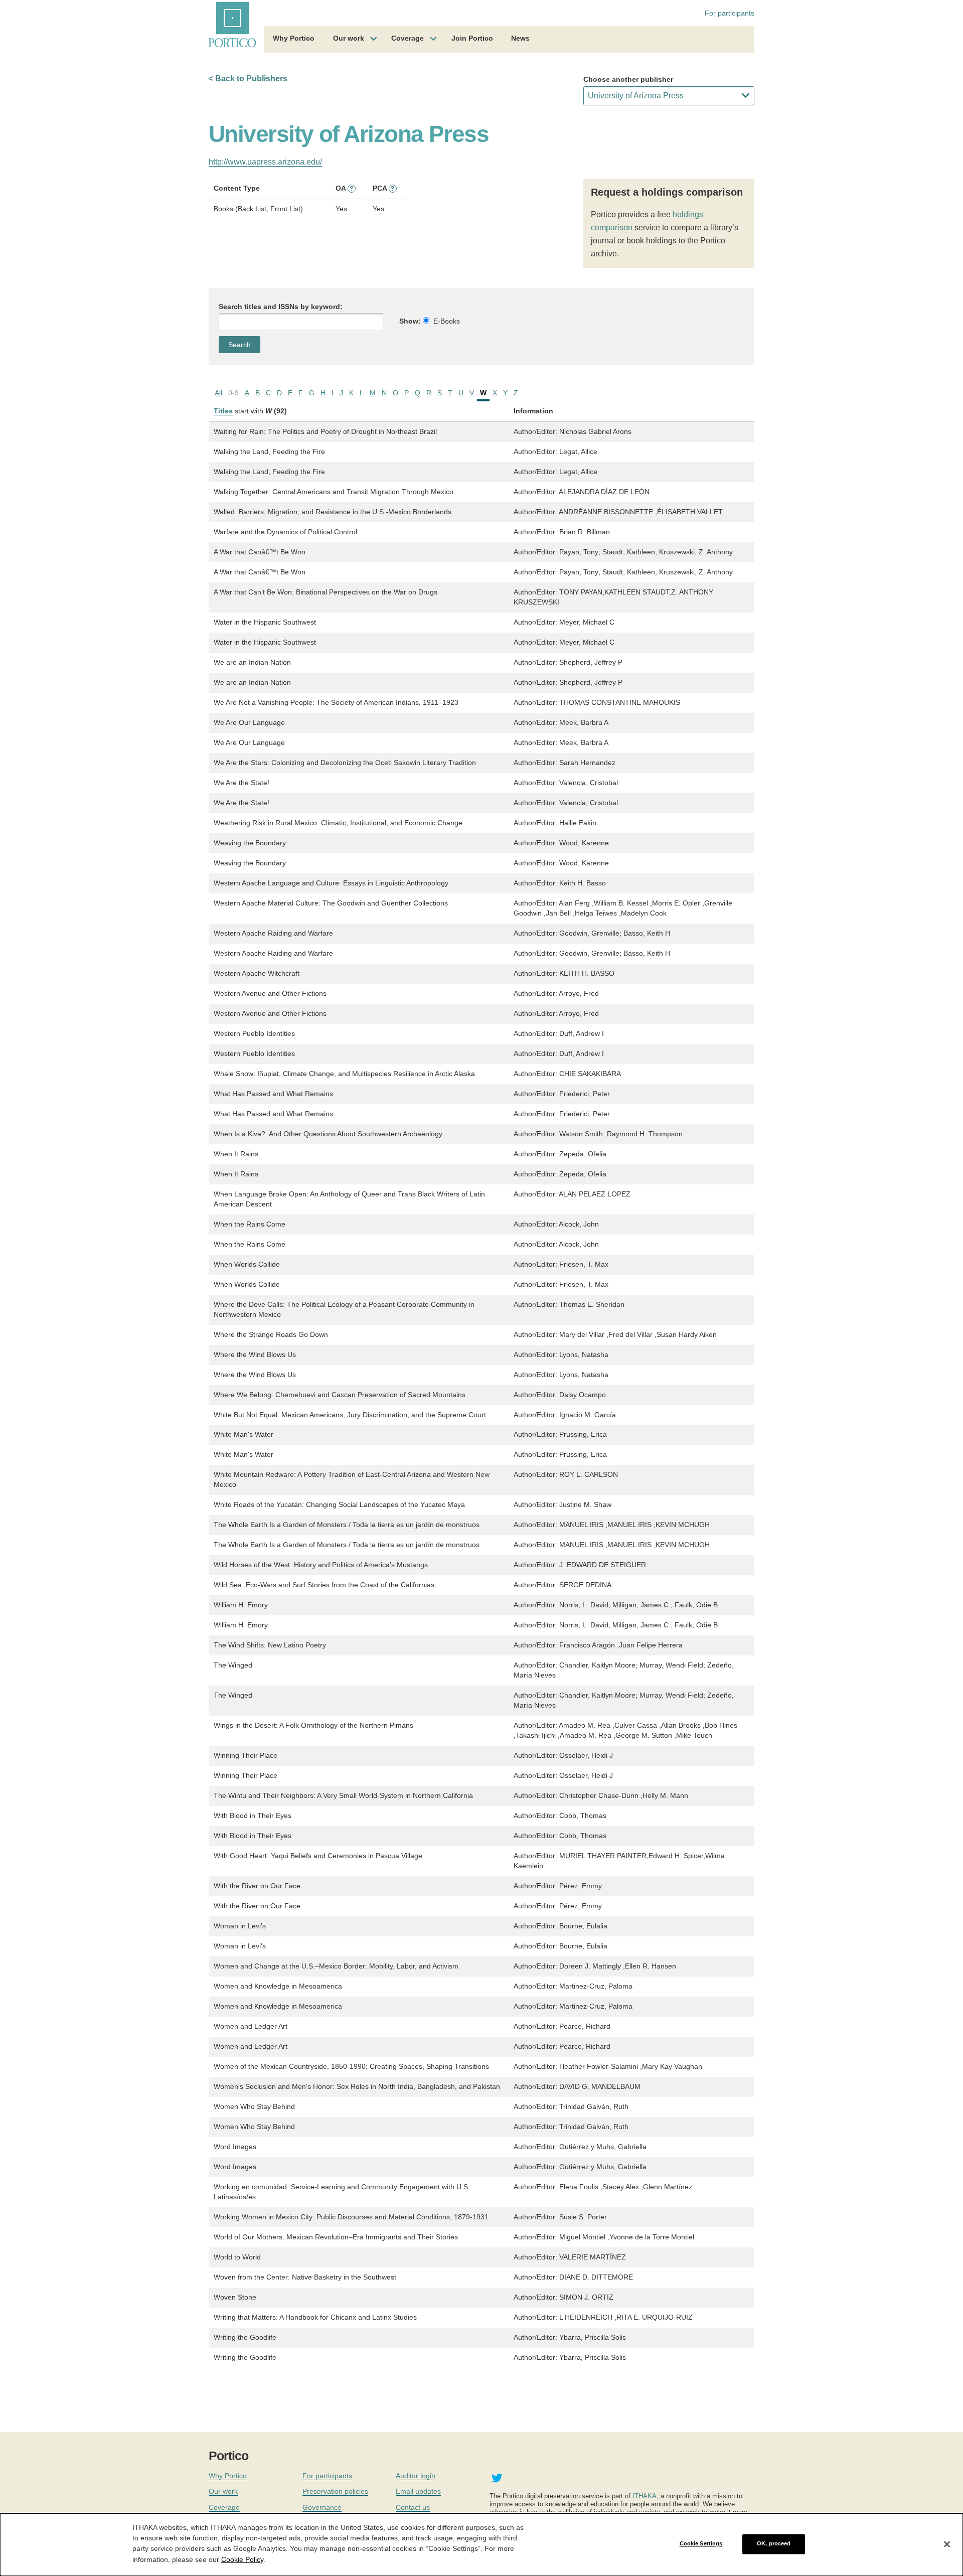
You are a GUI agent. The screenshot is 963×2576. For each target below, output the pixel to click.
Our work (349, 38)
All (218, 393)
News (520, 38)
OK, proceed (774, 2544)
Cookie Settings (701, 2544)
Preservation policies (335, 2491)
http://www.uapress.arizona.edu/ (265, 162)
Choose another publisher (628, 79)
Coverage (408, 38)
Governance (322, 2507)
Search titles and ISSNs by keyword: (281, 307)
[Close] (947, 2544)
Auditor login (416, 2476)
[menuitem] (294, 40)
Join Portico (472, 38)
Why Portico (294, 38)
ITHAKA (645, 2496)
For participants (730, 13)
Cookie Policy (242, 2559)
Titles (223, 411)
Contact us (413, 2507)
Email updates (418, 2491)
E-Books (447, 321)
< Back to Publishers (248, 79)
